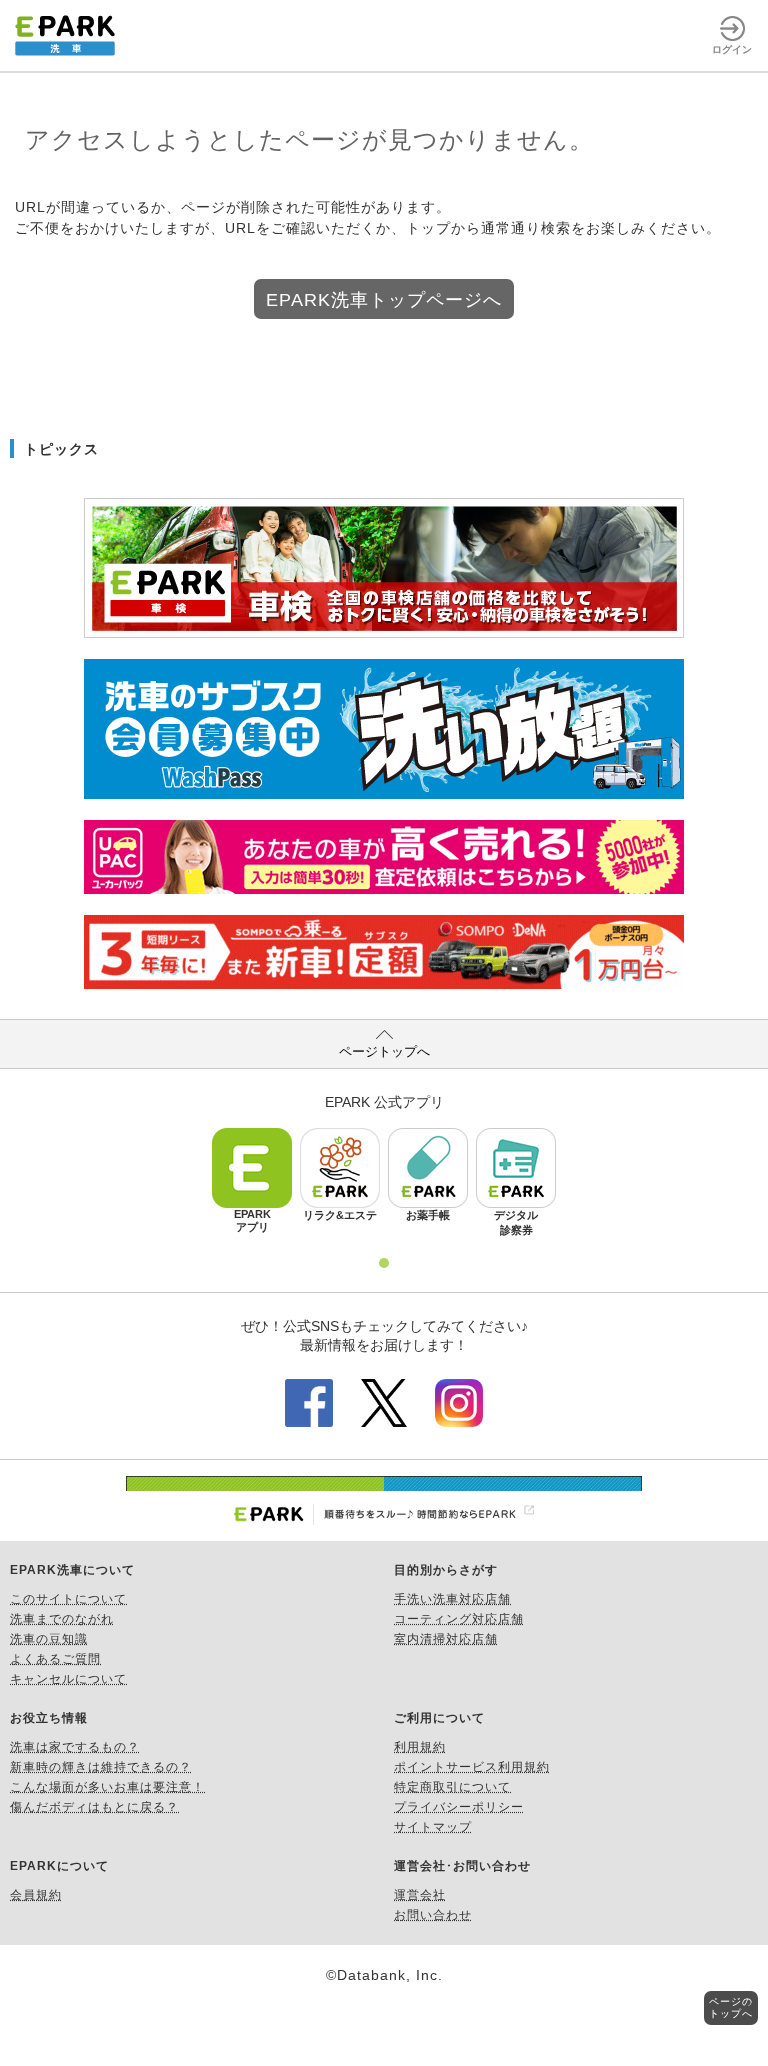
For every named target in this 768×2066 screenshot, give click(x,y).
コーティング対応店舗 (459, 1619)
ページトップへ (384, 1051)
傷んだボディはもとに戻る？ (94, 1807)
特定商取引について (452, 1787)
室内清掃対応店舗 (446, 1639)
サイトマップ (433, 1827)
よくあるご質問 (55, 1659)
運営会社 (420, 1895)
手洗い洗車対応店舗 (452, 1599)
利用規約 (420, 1747)
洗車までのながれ (62, 1619)
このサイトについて (68, 1599)
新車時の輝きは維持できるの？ (101, 1767)
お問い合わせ (433, 1915)
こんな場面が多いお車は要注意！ (107, 1787)
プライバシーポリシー (459, 1807)
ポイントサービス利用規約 (472, 1767)
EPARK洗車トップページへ (384, 300)
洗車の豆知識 (49, 1639)
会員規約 (36, 1895)
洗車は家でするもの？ (75, 1747)
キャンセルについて (68, 1679)
